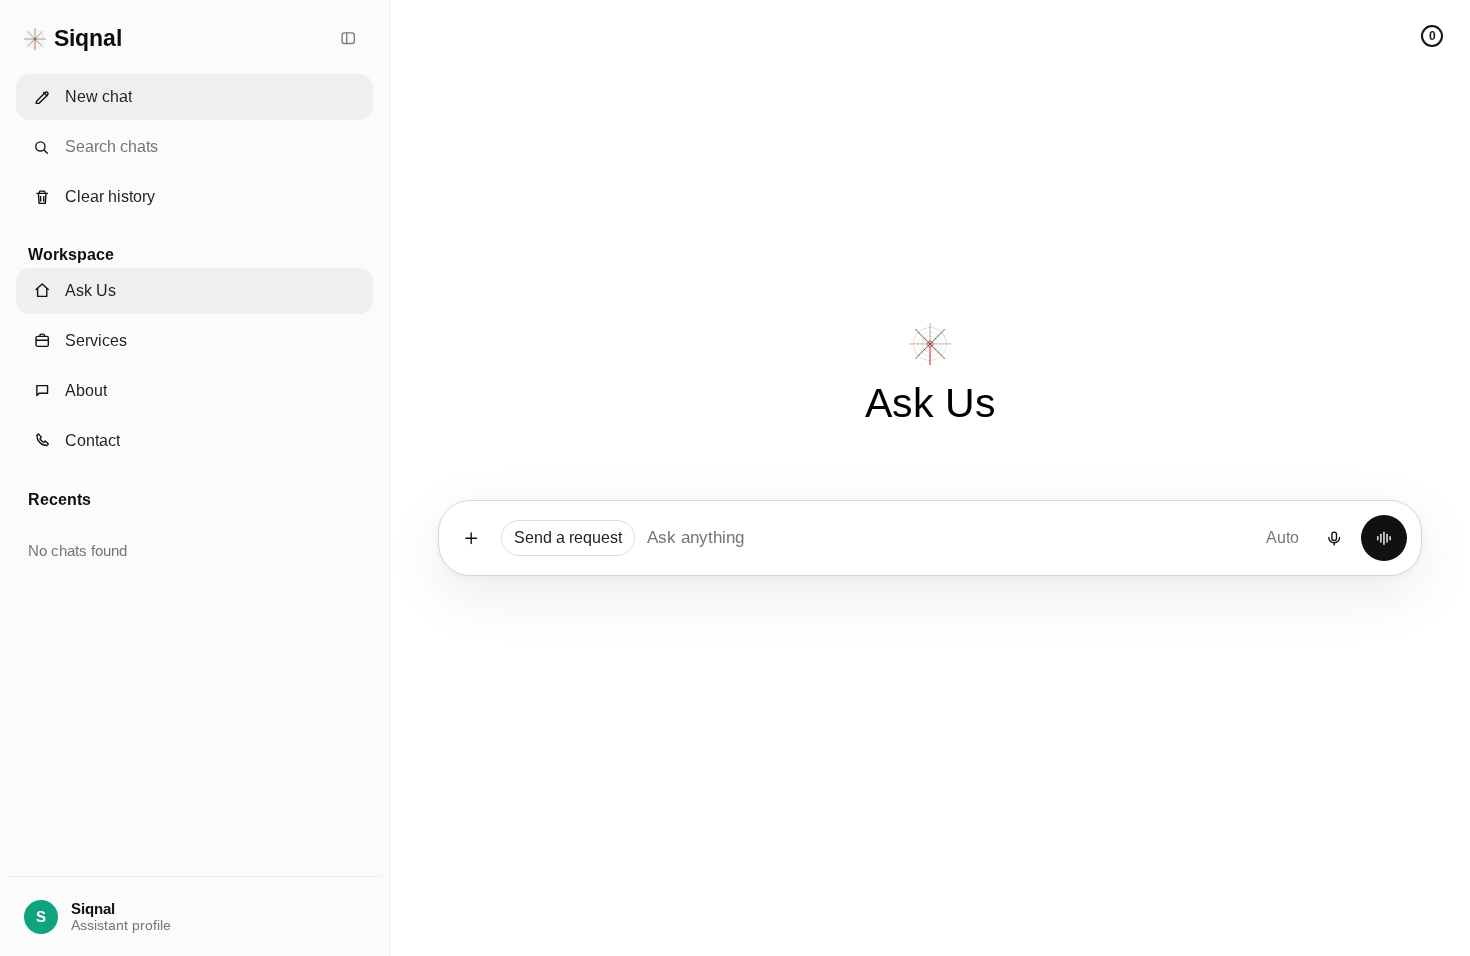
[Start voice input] (1384, 538)
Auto (1282, 537)
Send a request (568, 537)
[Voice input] (1334, 538)
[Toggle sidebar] (348, 39)
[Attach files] (471, 538)
